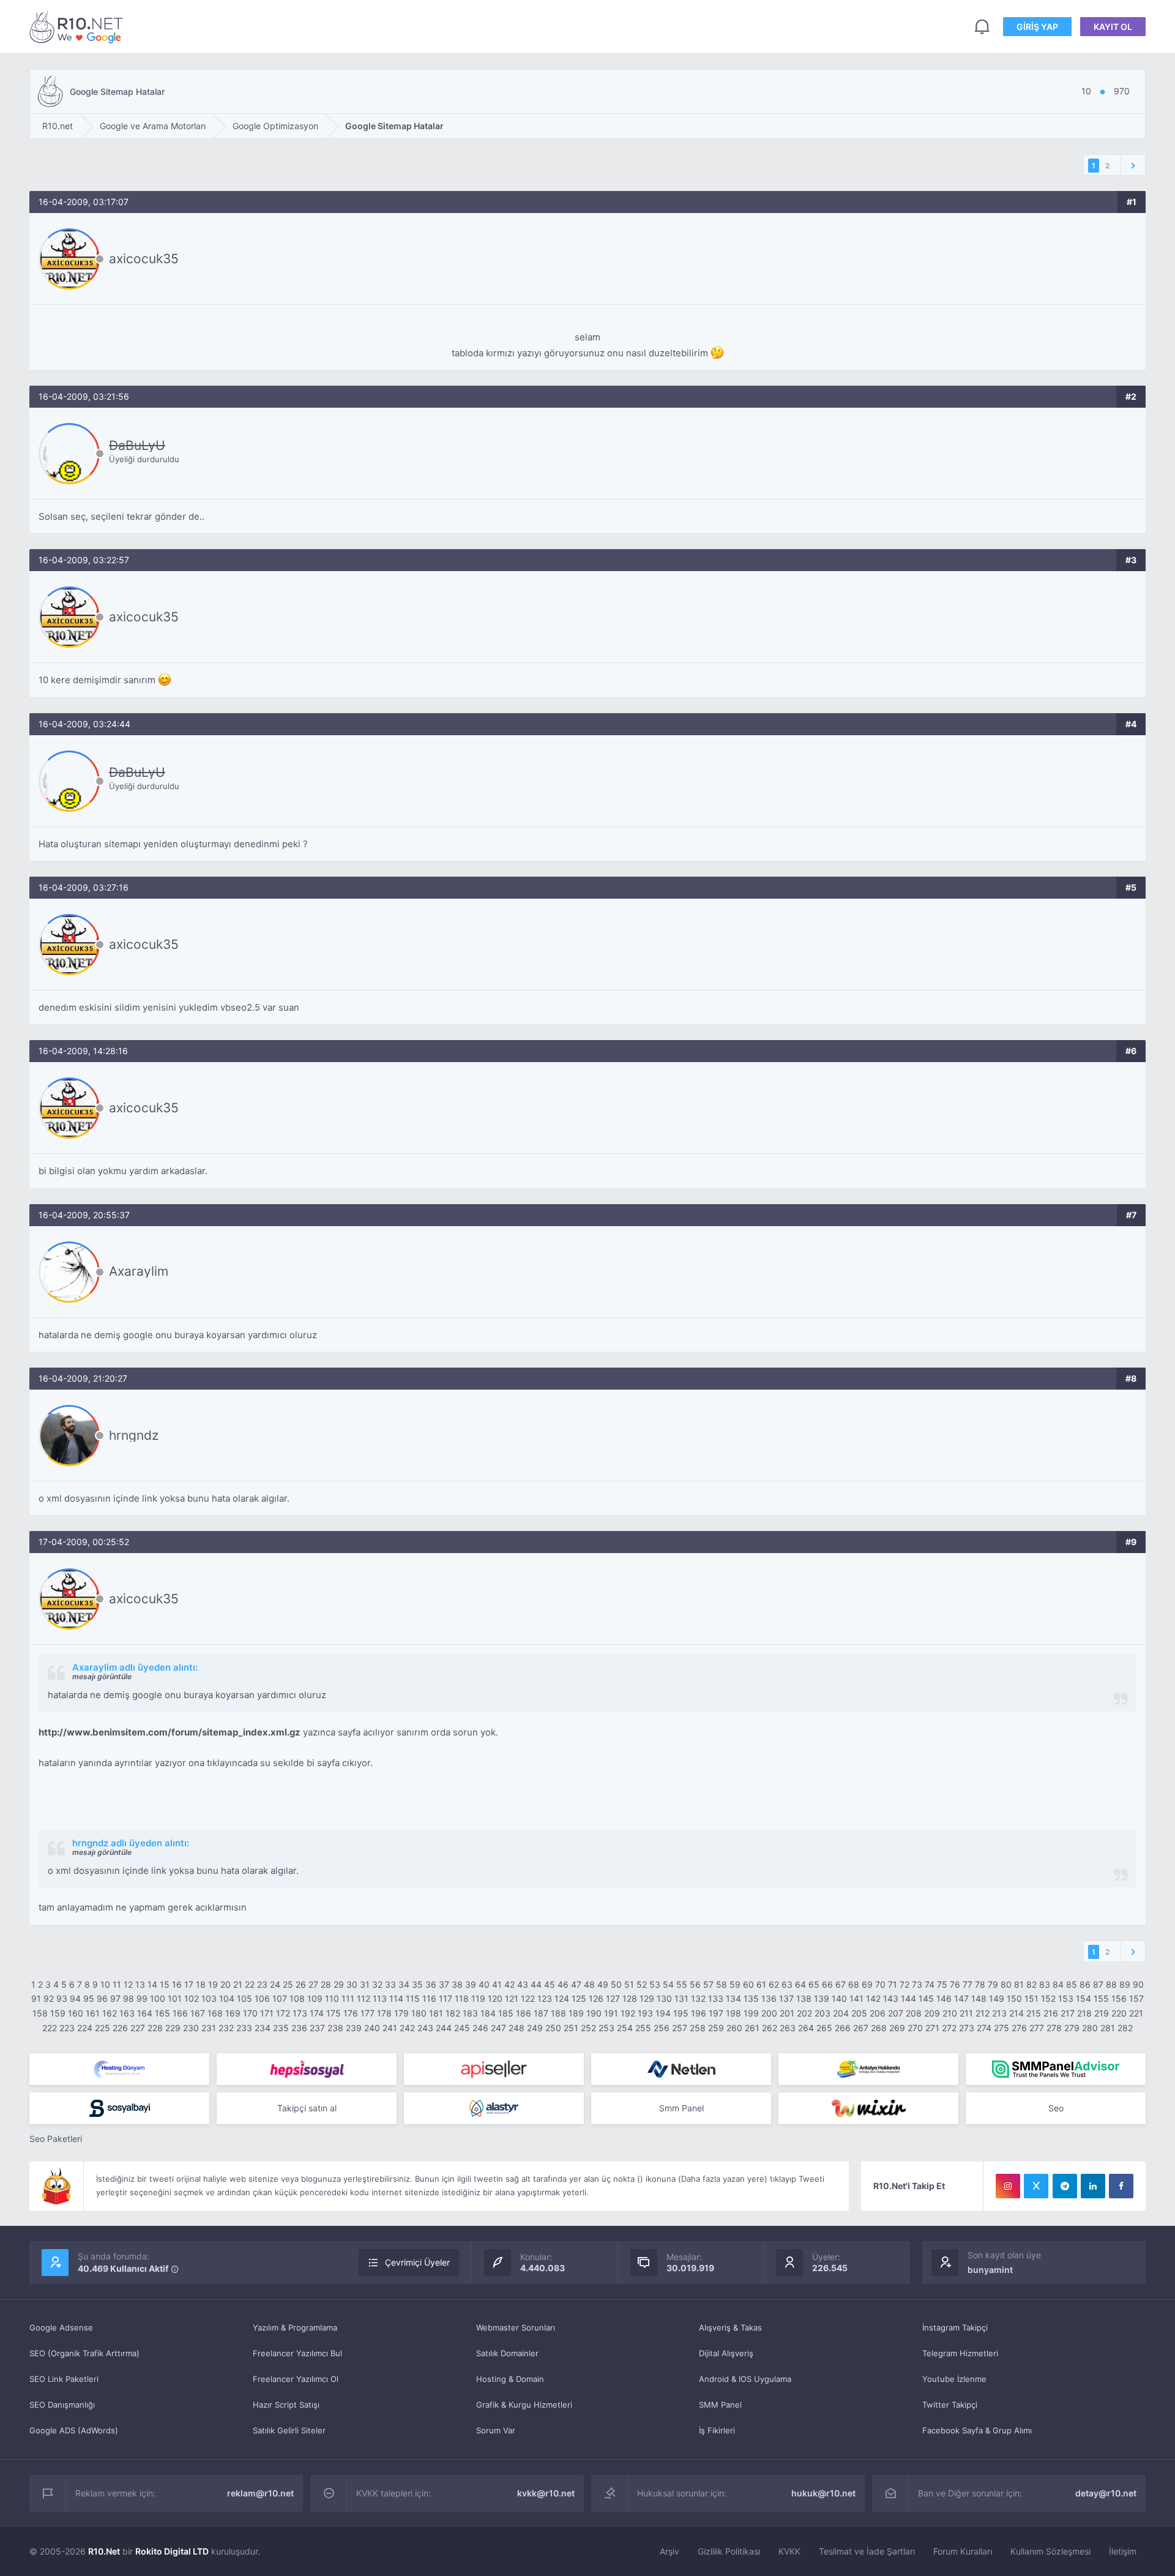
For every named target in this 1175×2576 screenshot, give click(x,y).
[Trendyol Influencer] (868, 2108)
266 (843, 2028)
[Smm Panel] (307, 2069)
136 (769, 1998)
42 (509, 1984)
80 (1006, 1984)
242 (407, 2028)
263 (788, 2028)
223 (67, 2028)
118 (462, 1998)
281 (1108, 2028)
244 (444, 2028)
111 (348, 1998)
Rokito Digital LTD (172, 2551)
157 (1136, 1998)
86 (1085, 1984)
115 (413, 1998)
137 (786, 1998)
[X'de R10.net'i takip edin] (1036, 2186)
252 (588, 2028)
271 (932, 2028)
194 (663, 2013)
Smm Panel (681, 2108)
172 (283, 2013)
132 (698, 1998)
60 (748, 1984)
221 (1136, 2013)
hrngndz (134, 1435)
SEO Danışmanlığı (62, 2405)
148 (979, 1998)
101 (175, 1998)
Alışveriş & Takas (730, 2327)
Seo (1056, 2108)
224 (85, 2028)
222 (50, 2028)
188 (558, 2013)
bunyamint (990, 2270)
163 (127, 2013)
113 (380, 1998)
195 (681, 2013)
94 (75, 1998)
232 (226, 2028)
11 (117, 1984)
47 (576, 1984)
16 (177, 1984)
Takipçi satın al (307, 2108)
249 (535, 2028)
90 (1138, 1984)
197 (716, 2013)
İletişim (1123, 2551)
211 (966, 2013)
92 (49, 1998)
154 (1084, 1998)
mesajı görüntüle (102, 1676)
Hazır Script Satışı (286, 2405)
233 (244, 2028)
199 (751, 2013)
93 (62, 1998)
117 (446, 1998)
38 (457, 1984)
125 (579, 1998)
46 (563, 1984)
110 (332, 1998)
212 (983, 2013)
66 (827, 1984)
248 (517, 2028)
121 (512, 1998)
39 (471, 1984)
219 (1102, 2013)
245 (462, 2028)
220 (1119, 2013)
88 (1111, 1984)
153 (1066, 1998)
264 (806, 2028)
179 (401, 2013)
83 (1045, 1984)
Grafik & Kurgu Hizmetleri (524, 2405)
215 (1034, 2013)
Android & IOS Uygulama (745, 2379)
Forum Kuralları (963, 2551)
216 (1051, 2013)
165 (162, 2013)
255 (643, 2028)
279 (1072, 2028)
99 (142, 1998)
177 (367, 2013)
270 (915, 2028)
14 (152, 1984)
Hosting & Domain (510, 2379)
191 (611, 2013)
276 (1019, 2028)
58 (722, 1984)
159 (58, 2013)
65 (814, 1984)
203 (822, 2013)
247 (498, 2028)
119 (478, 1998)
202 (804, 2013)
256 (662, 2028)
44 (536, 1984)
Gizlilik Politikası (729, 2551)
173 (300, 2013)
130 (664, 1998)
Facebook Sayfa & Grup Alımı (977, 2430)
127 (613, 1998)
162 (110, 2013)
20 (226, 1984)
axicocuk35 (144, 259)
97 (115, 1998)
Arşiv (670, 2551)
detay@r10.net (1106, 2493)
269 (897, 2028)
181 (436, 2013)
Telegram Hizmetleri (960, 2353)
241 (390, 2028)
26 (301, 1984)
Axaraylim (139, 1271)
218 (1084, 2013)
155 (1101, 1998)
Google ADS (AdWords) (74, 2430)
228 (155, 2028)
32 (377, 1984)
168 (215, 2013)
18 (201, 1984)
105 (244, 1998)
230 (191, 2028)
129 (647, 1998)
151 (1031, 1998)
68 (854, 1984)
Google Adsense (61, 2327)
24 (275, 1984)
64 (800, 1984)
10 (105, 1984)
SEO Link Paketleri (64, 2379)
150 (1014, 1998)
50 (616, 1984)
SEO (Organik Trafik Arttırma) (84, 2353)
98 (129, 1998)
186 (524, 2013)
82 (1031, 1984)
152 (1048, 1998)
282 (1125, 2028)
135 (751, 1998)
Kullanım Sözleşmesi (1050, 2551)
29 (339, 1984)
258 (698, 2028)
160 (76, 2013)
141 (856, 1998)
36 (431, 1984)
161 (93, 2013)
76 (955, 1984)
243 (425, 2028)
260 (734, 2028)
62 (774, 1984)
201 (787, 2013)
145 (926, 1998)
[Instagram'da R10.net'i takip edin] (1008, 2186)
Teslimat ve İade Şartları (867, 2551)
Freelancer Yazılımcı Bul (297, 2353)
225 (103, 2028)
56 (695, 1984)
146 (944, 1998)
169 (233, 2013)
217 (1068, 2013)
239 (354, 2028)
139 (822, 1998)
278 (1054, 2028)
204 (841, 2013)
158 (40, 2013)
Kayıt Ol (1113, 27)
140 (839, 1998)
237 (317, 2028)
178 (384, 2013)
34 (404, 1984)
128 (630, 1998)
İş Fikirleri (717, 2430)
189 (576, 2013)
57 (708, 1984)
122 (528, 1998)
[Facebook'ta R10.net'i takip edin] (1121, 2186)
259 (716, 2028)
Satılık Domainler (507, 2353)
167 (198, 2013)
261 (752, 2028)
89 (1125, 1984)
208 (914, 2013)
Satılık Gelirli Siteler (289, 2430)
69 (867, 1984)
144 (908, 1998)
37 (444, 1984)
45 (550, 1984)
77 (968, 1984)
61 (761, 1984)
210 (950, 2013)
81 (1019, 1984)
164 (145, 2013)
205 (859, 2013)
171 (267, 2013)
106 (262, 1998)
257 (680, 2028)
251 (571, 2028)
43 (523, 1984)
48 (589, 1984)
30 (352, 1984)
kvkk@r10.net (546, 2493)
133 (716, 1998)
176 (351, 2013)
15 (165, 1984)
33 (390, 1984)
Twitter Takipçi (950, 2405)
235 (281, 2028)
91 (36, 1998)
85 (1072, 1984)
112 (364, 1998)
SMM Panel (720, 2405)
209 (932, 2013)
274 (984, 2028)
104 (227, 1998)
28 (326, 1984)
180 (419, 2013)
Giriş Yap (1037, 27)
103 (209, 1998)
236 (299, 2028)
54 (668, 1984)
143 (891, 1998)
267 (861, 2028)
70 (880, 1984)
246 (480, 2028)
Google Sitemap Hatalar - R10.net (78, 27)
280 (1090, 2028)
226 (120, 2028)
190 (594, 2013)
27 (313, 1984)
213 (999, 2013)
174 (317, 2013)
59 (735, 1984)
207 (896, 2013)
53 (655, 1984)
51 (629, 1984)
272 (949, 2028)
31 (365, 1984)
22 (250, 1984)
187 (541, 2013)
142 (873, 1998)
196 (699, 2013)
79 (993, 1984)
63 (787, 1984)
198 (733, 2013)
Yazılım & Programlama (295, 2327)
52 (642, 1984)
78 (980, 1984)
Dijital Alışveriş (726, 2353)
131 (681, 1998)
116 (429, 1998)
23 (262, 1984)
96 (102, 1998)
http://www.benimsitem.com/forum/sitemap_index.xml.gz (170, 1732)
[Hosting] (119, 2069)
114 (396, 1998)
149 (997, 1998)
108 (297, 1998)
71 (893, 1984)
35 (417, 1984)
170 (250, 2013)
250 (553, 2028)
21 (238, 1984)
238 (335, 2028)
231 (209, 2028)
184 (488, 2013)
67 (841, 1984)
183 (470, 2013)
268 (879, 2028)
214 (1016, 2013)
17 (189, 1984)
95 (89, 1998)
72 (905, 1984)
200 (769, 2013)
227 (138, 2028)
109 (315, 1998)
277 (1037, 2028)
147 (961, 1998)
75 (942, 1984)
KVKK (789, 2551)
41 (497, 1984)
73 (917, 1984)
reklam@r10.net (260, 2493)
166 (180, 2013)
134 (733, 1998)
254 (625, 2028)
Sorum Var (496, 2430)
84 (1058, 1984)
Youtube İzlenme (954, 2379)
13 (140, 1984)
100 (158, 1998)
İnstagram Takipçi (955, 2327)
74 (930, 1984)
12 (128, 1984)
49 (603, 1984)
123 (545, 1998)
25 (288, 1984)
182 (453, 2013)
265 (824, 2028)
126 (596, 1998)
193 (645, 2013)
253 (606, 2028)
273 (967, 2028)
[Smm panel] (1056, 2069)
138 (804, 1998)
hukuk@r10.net (823, 2493)
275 (1002, 2028)
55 (682, 1984)
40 (484, 1984)
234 (263, 2028)
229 (173, 2028)
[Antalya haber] (868, 2069)
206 (878, 2013)
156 (1119, 1998)
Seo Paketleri (56, 2139)
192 (628, 2013)
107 (280, 1998)
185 (506, 2013)
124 (562, 1998)
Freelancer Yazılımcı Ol (296, 2379)
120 (495, 1998)
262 (770, 2028)
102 (192, 1998)
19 (213, 1984)
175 (334, 2013)
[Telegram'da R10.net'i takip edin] (1065, 2186)
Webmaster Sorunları (516, 2327)
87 (1098, 1984)
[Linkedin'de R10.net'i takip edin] (1093, 2186)
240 (372, 2028)
